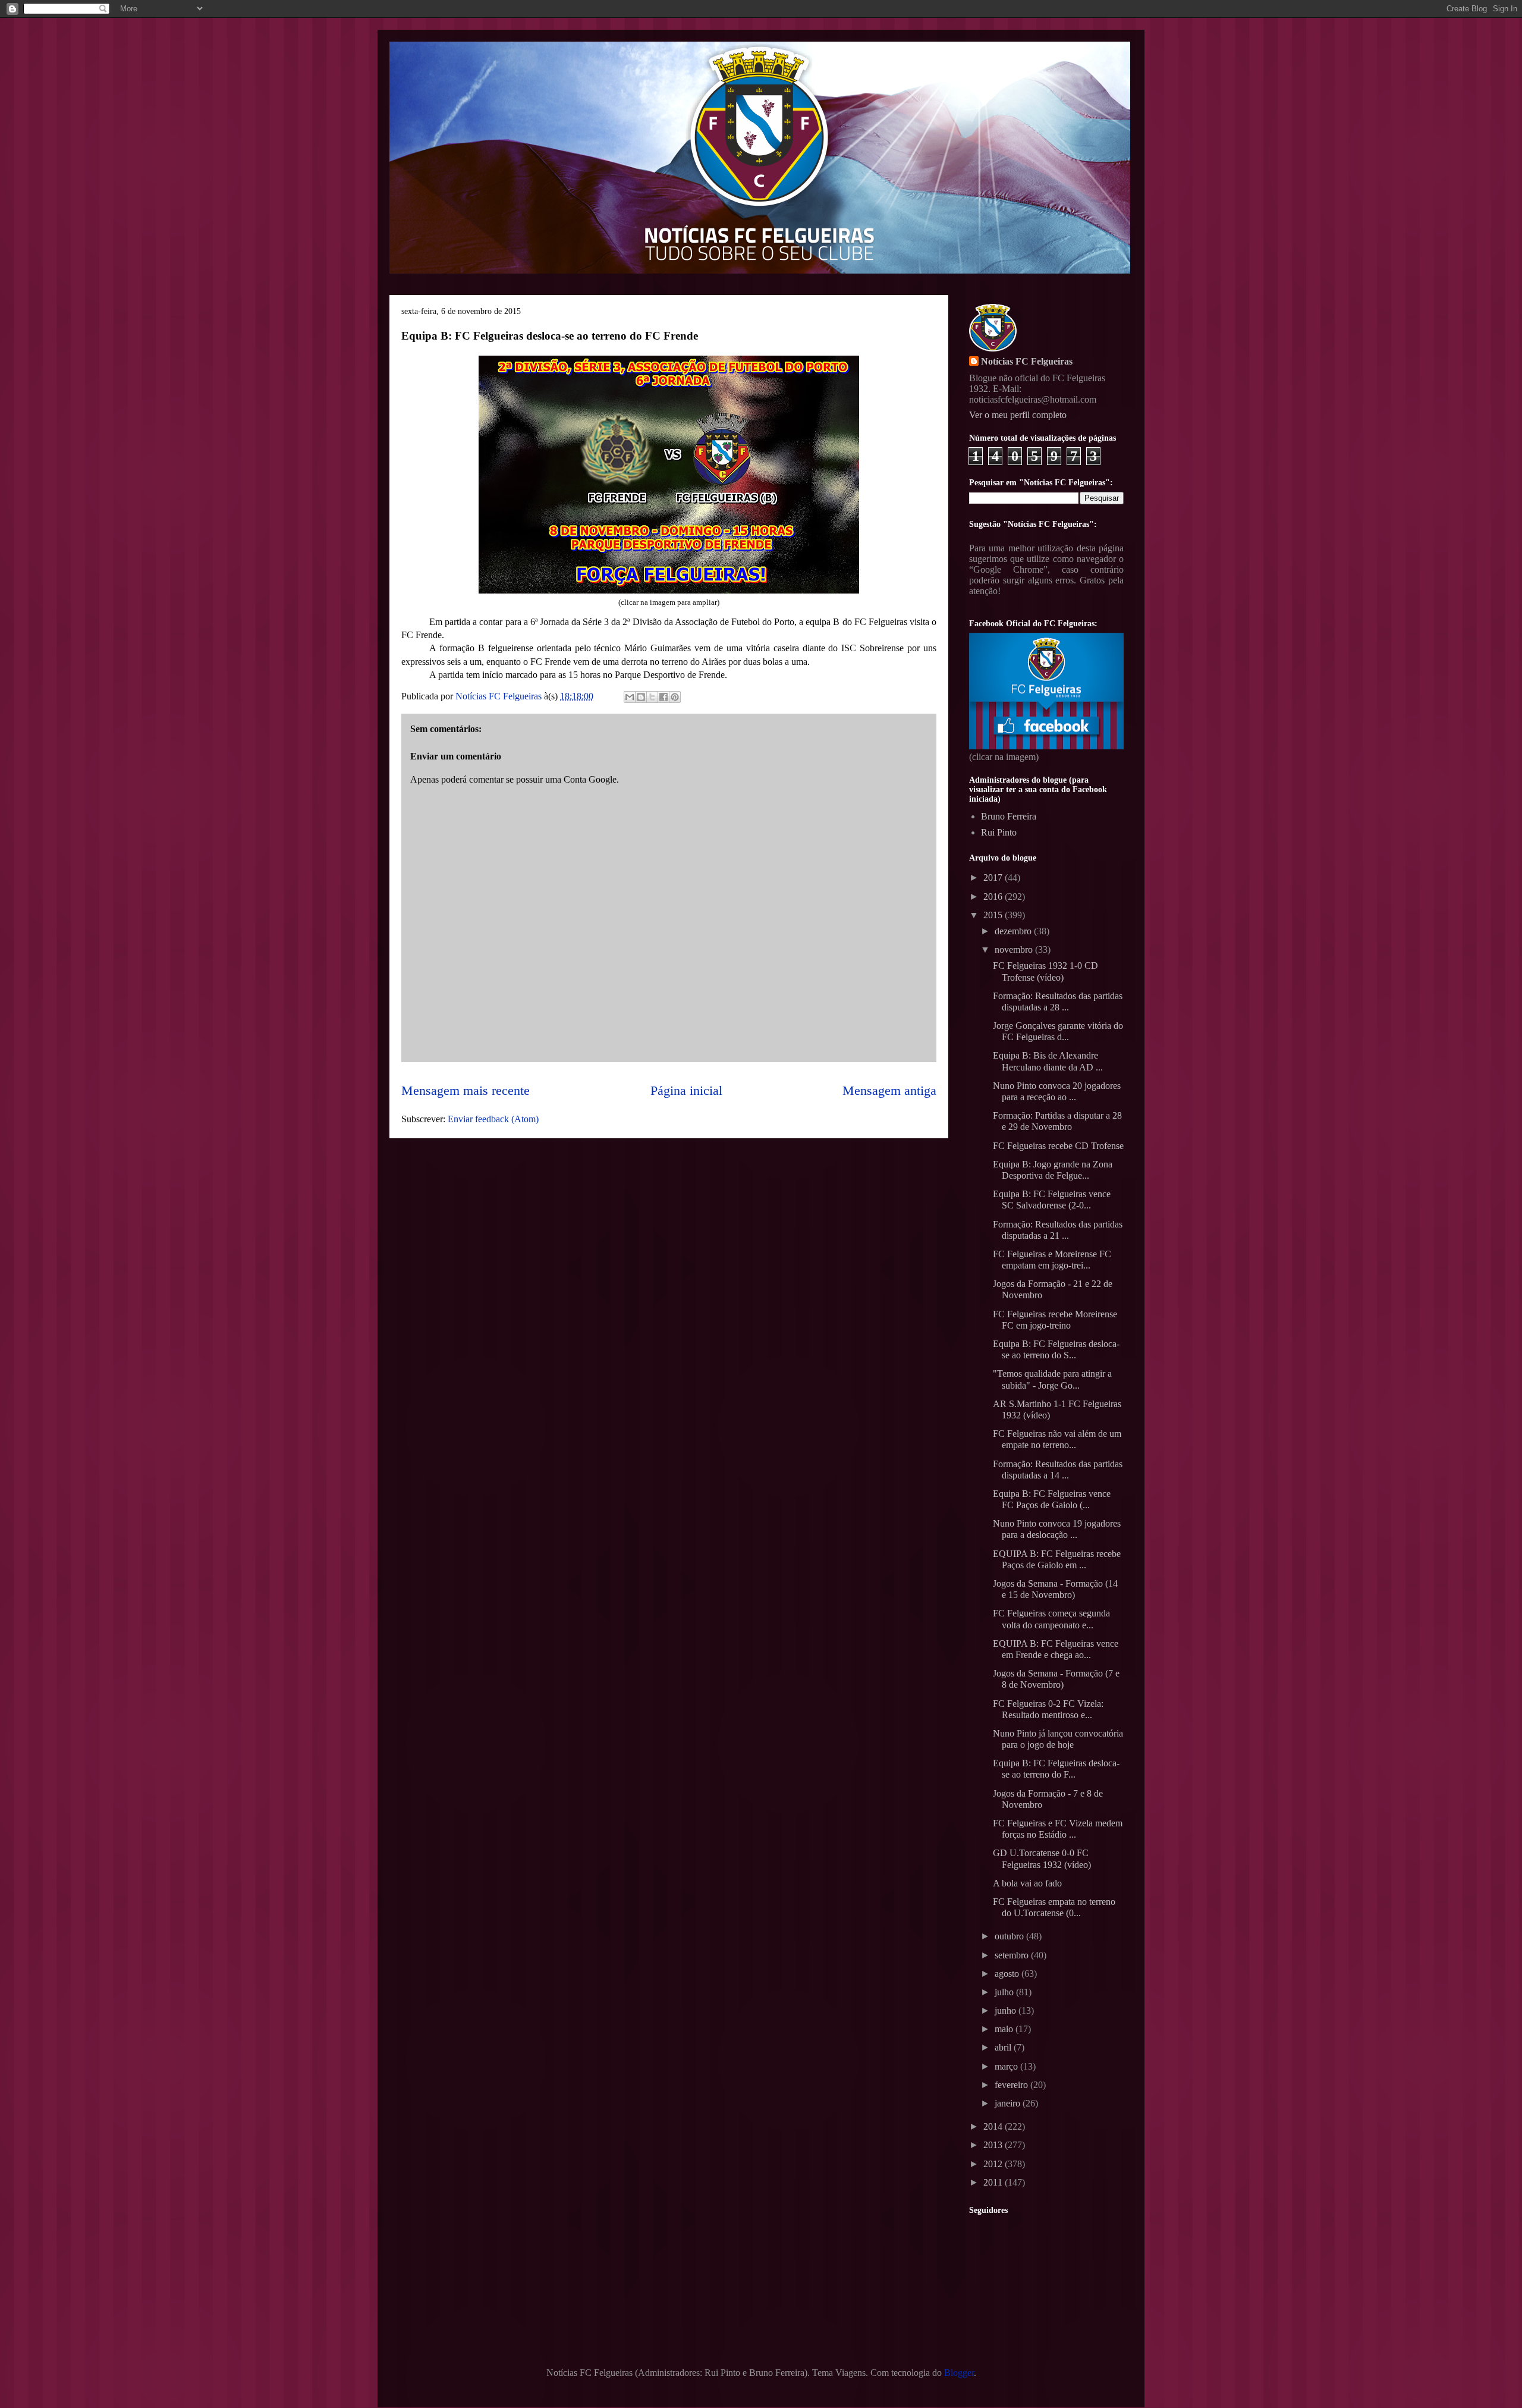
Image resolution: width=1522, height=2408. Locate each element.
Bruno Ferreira (1009, 816)
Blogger (959, 2373)
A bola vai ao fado (1027, 1883)
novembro (1015, 949)
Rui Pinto (999, 832)
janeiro (1009, 2103)
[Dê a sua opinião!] (641, 697)
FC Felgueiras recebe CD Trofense (1058, 1146)
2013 (994, 2145)
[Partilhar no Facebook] (663, 697)
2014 (994, 2126)
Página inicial (686, 1090)
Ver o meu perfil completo (1018, 415)
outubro (1010, 1936)
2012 (994, 2164)
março (1007, 2066)
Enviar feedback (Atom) (493, 1119)
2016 (994, 897)
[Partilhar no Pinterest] (675, 697)
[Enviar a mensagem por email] (630, 697)
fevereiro (1012, 2085)
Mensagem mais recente (466, 1090)
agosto (1008, 1974)
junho (1007, 2010)
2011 (994, 2182)
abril (1004, 2047)
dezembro (1014, 931)
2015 (994, 915)
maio (1005, 2029)
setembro (1013, 1955)
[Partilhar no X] (652, 697)
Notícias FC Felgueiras (1027, 361)
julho (1005, 1992)
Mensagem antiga (889, 1090)
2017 (994, 878)
